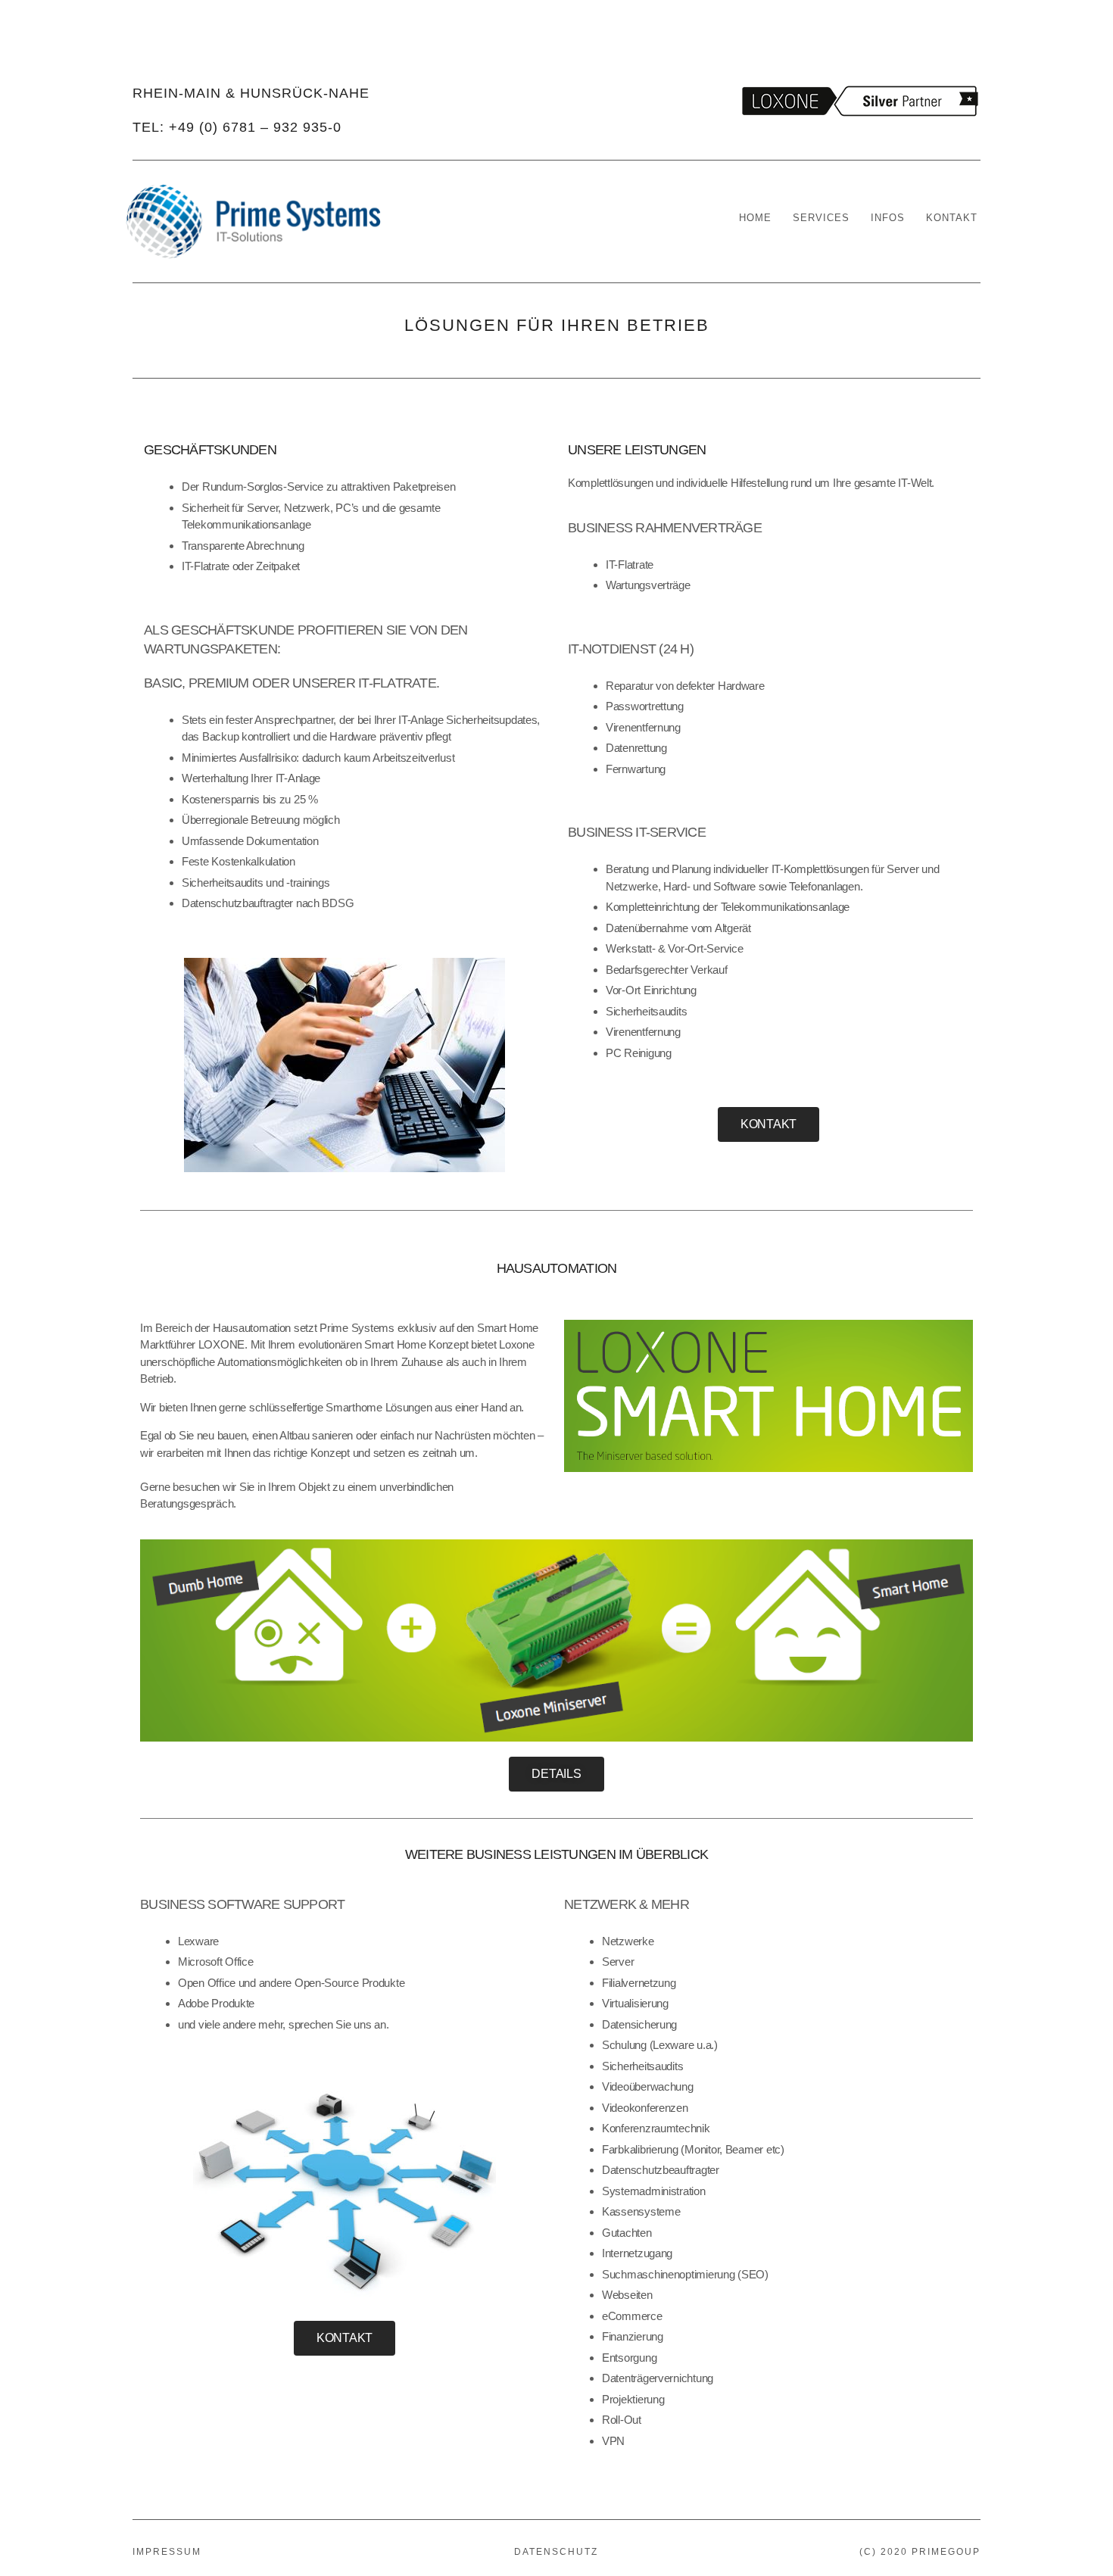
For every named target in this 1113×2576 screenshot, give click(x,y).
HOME (755, 218)
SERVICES (821, 218)
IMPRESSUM (167, 2552)
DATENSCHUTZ (556, 2552)
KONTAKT (952, 218)
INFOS (888, 218)
